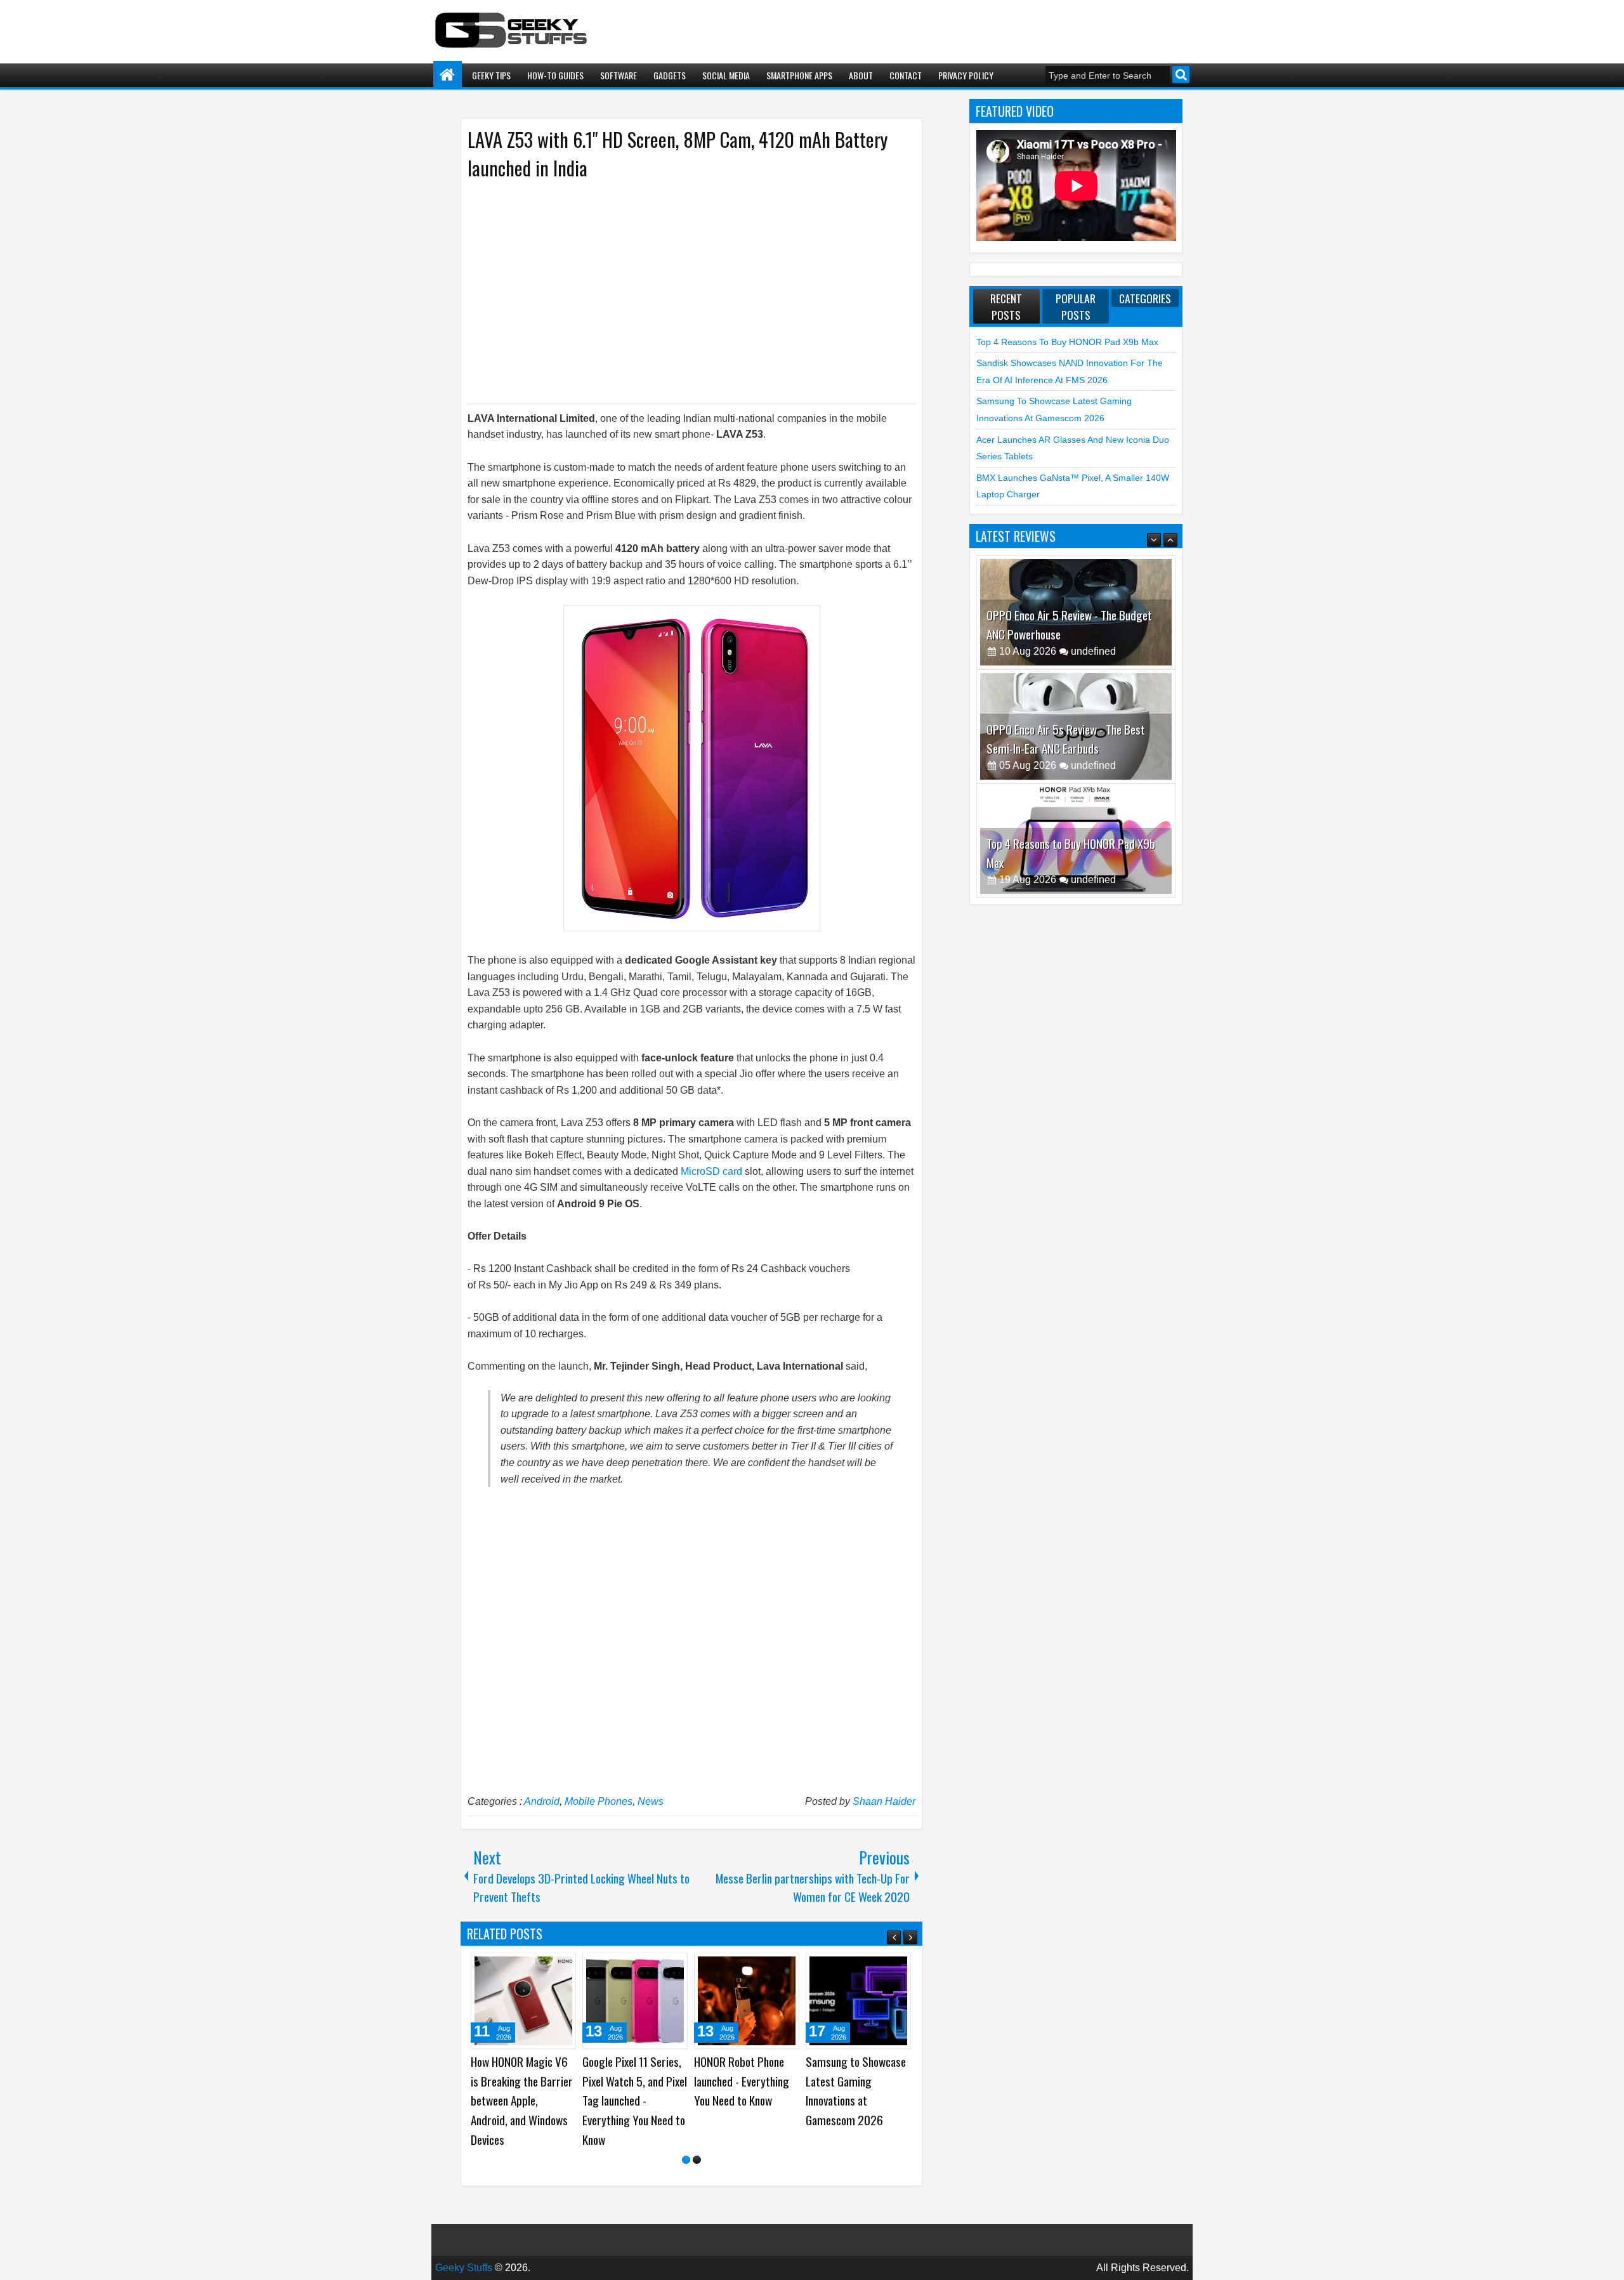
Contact (906, 75)
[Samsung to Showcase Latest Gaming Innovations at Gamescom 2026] (858, 2001)
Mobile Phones (599, 1801)
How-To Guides (555, 75)
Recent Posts (1006, 306)
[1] (686, 2160)
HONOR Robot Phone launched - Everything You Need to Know (742, 2081)
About (861, 75)
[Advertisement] (679, 291)
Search (1181, 75)
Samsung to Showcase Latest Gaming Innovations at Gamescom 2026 (856, 2091)
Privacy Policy (966, 75)
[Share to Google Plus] (562, 1967)
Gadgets (670, 75)
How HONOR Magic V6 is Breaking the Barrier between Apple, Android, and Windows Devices (522, 2100)
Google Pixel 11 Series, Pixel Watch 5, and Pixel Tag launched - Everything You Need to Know (635, 2100)
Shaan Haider (884, 1801)
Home (448, 75)
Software (619, 75)
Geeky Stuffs (464, 2268)
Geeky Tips (491, 75)
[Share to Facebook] (534, 1967)
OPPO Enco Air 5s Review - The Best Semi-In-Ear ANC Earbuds (1066, 625)
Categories (1145, 298)
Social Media (726, 75)
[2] (697, 2160)
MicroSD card (711, 1171)
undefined (1093, 651)
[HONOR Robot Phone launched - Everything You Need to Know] (747, 2001)
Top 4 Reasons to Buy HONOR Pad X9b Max (1067, 342)
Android (542, 1801)
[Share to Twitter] (548, 1967)
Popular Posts (1076, 306)
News (651, 1801)
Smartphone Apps (799, 75)
